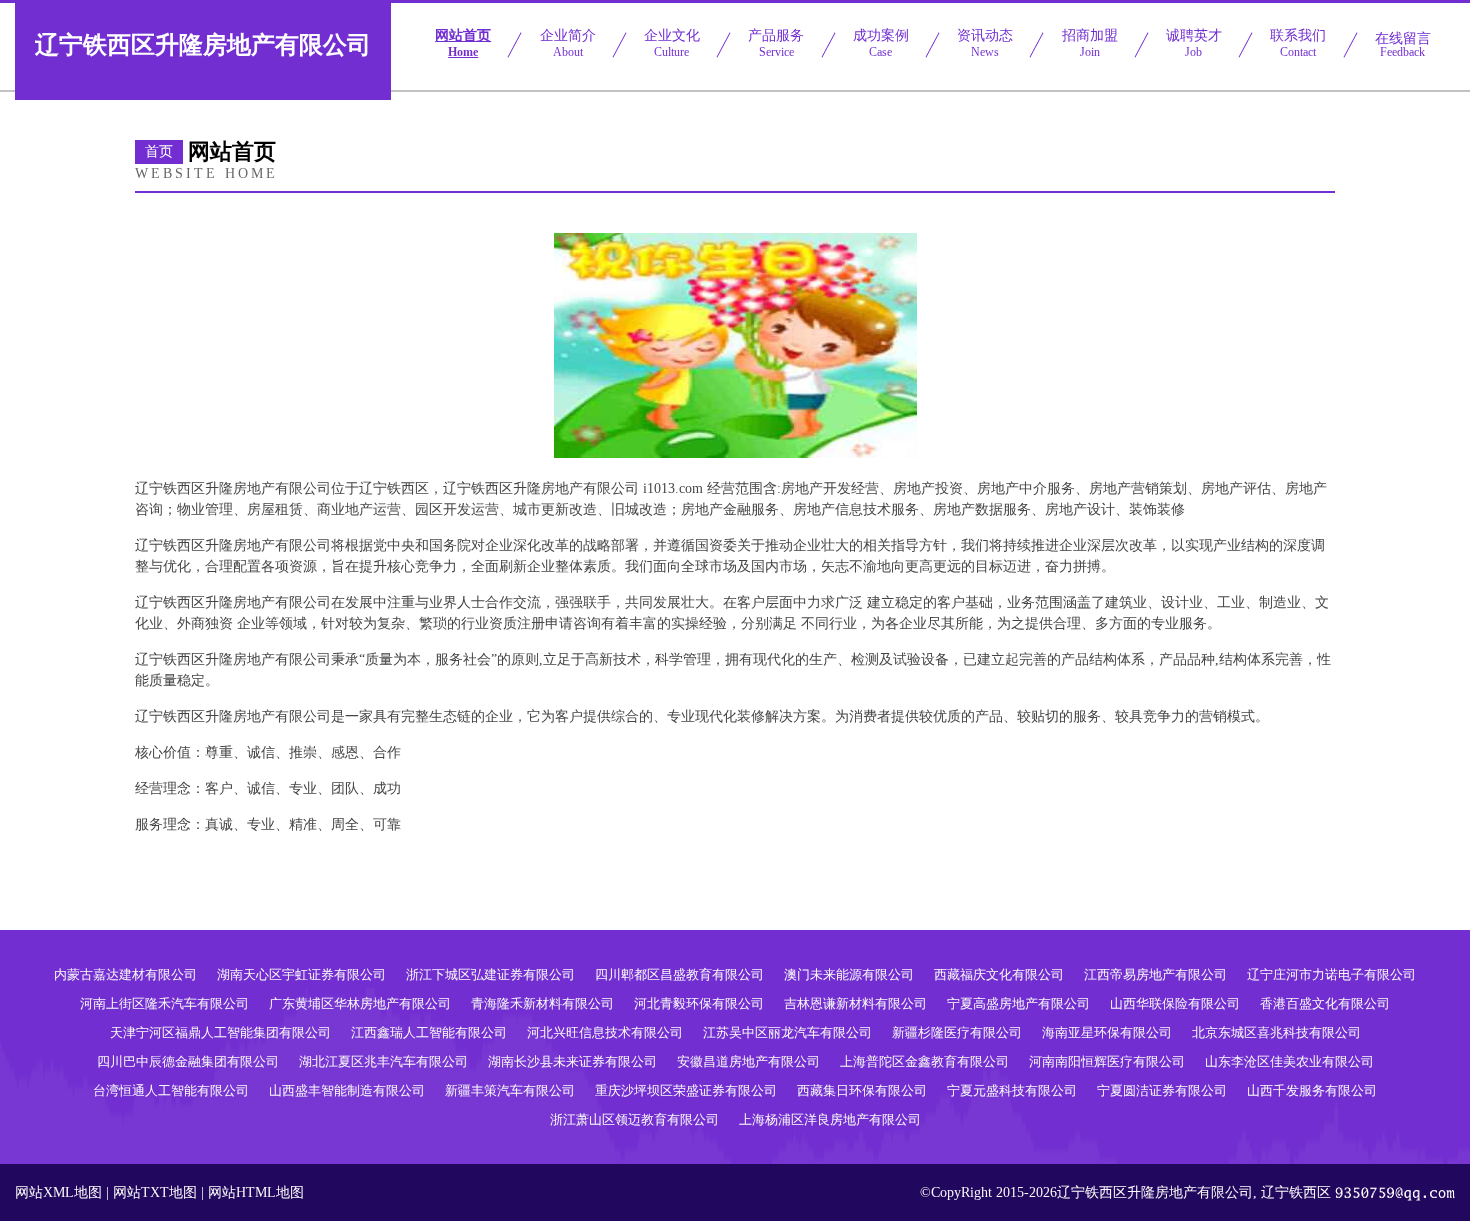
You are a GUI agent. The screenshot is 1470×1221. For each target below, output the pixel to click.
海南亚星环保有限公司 (1107, 1032)
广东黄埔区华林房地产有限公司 (360, 1003)
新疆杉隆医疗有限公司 (957, 1032)
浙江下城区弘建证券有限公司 (490, 974)
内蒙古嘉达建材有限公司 (125, 974)
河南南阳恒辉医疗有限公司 (1107, 1061)
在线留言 (1403, 45)
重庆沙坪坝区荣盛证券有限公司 (686, 1090)
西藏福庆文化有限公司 (999, 974)
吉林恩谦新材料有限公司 (855, 1003)
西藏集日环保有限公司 (862, 1090)
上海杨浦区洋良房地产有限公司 (830, 1119)
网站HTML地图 (256, 1192)
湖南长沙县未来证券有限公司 (572, 1061)
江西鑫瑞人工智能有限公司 (429, 1032)
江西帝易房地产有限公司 (1155, 974)
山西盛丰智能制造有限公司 (347, 1090)
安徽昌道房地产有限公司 (748, 1061)
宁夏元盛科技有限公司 (1012, 1090)
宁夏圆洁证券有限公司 (1162, 1090)
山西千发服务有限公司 (1312, 1090)
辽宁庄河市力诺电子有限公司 (1331, 974)
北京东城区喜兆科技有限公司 (1276, 1032)
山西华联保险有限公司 (1175, 1003)
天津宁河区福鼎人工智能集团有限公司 (220, 1032)
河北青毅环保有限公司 (699, 1003)
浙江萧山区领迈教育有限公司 (634, 1119)
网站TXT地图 (155, 1192)
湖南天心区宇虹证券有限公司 (301, 974)
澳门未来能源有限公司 (849, 974)
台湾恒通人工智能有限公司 (171, 1090)
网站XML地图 (58, 1192)
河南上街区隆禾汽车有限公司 (164, 1003)
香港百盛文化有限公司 (1325, 1003)
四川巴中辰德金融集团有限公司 (188, 1061)
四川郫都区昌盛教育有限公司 (679, 974)
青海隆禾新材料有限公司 (542, 1003)
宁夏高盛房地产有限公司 (1018, 1003)
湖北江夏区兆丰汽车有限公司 (383, 1061)
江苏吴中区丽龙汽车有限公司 (787, 1032)
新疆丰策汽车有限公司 (510, 1090)
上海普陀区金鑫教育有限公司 (924, 1061)
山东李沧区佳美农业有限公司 (1289, 1061)
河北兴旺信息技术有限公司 (605, 1032)
